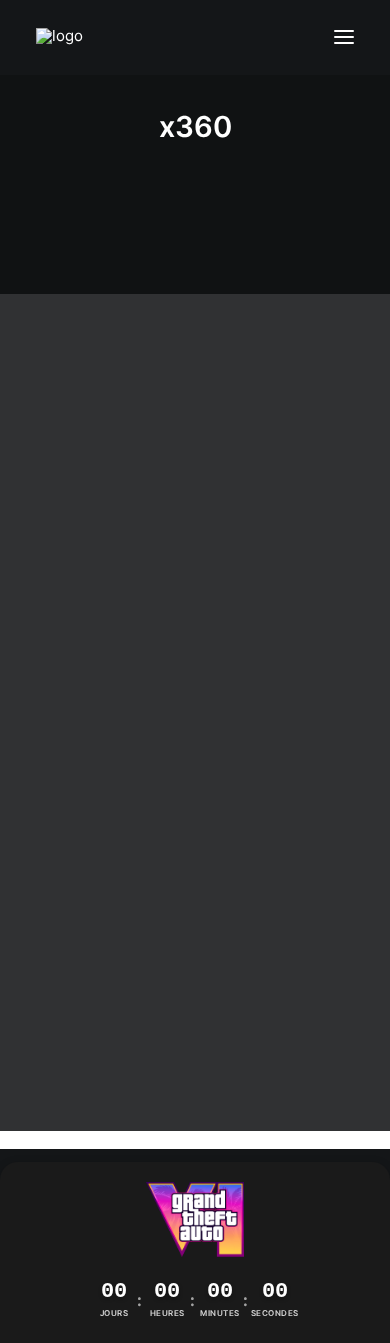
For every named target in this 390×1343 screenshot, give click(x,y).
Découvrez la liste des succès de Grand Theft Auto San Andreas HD (195, 1041)
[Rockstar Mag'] (68, 38)
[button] (344, 37)
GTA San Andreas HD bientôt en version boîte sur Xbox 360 (195, 641)
